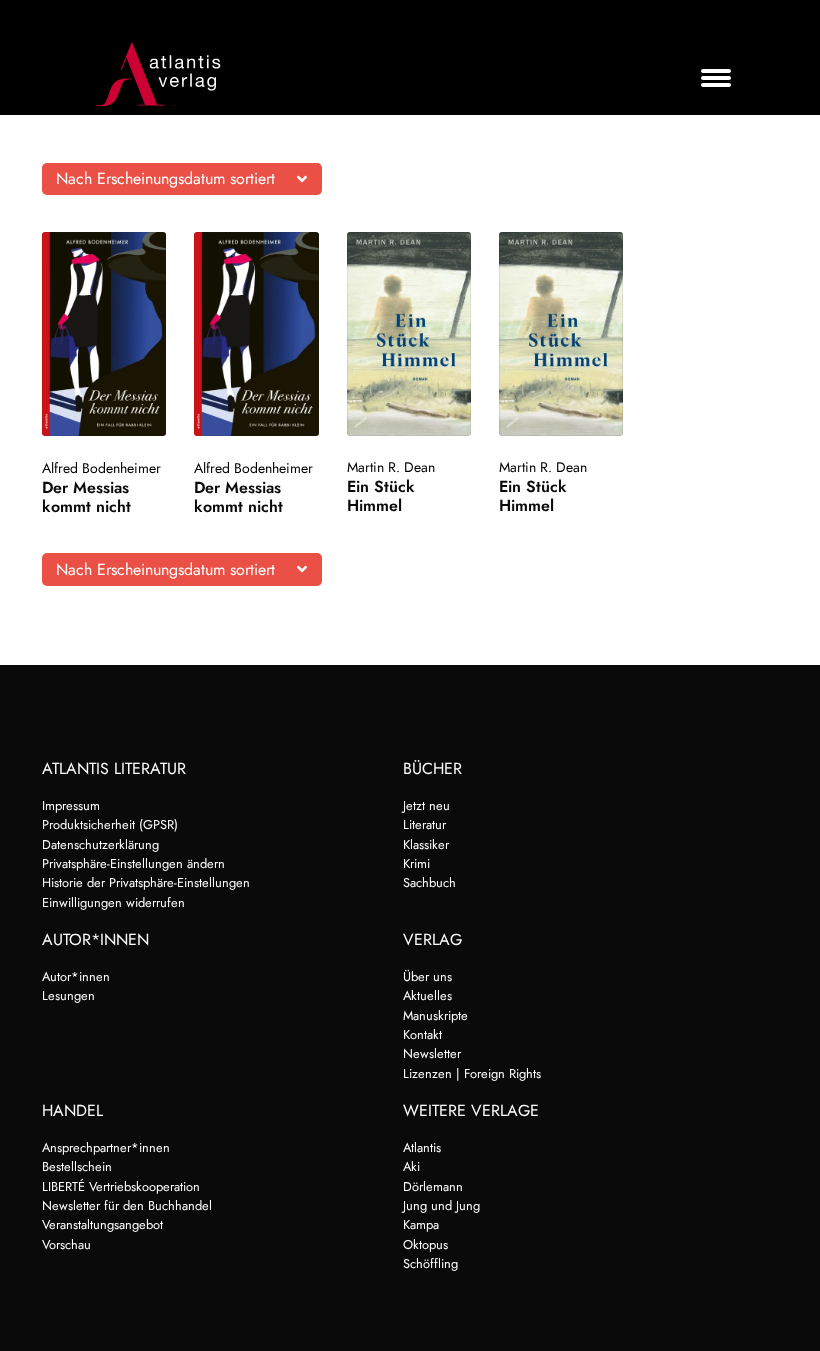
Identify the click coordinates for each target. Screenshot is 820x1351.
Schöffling (430, 1263)
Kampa (421, 1224)
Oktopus (425, 1244)
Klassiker (426, 844)
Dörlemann (433, 1186)
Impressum (71, 805)
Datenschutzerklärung (100, 844)
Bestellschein (77, 1166)
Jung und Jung (441, 1205)
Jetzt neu (426, 805)
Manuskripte (435, 1015)
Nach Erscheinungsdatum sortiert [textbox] (165, 178)
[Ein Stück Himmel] (409, 333)
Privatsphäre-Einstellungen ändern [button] (133, 863)
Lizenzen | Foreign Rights (472, 1073)
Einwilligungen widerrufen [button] (113, 902)
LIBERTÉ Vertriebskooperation (121, 1186)
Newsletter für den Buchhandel (127, 1205)
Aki (411, 1166)
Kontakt (422, 1034)
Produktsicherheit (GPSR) (110, 824)
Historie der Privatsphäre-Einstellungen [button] (146, 882)
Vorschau (66, 1244)
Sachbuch (429, 882)
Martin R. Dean (391, 467)
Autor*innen (76, 976)
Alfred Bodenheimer (101, 468)
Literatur (424, 824)
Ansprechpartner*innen (106, 1147)
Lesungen (68, 995)
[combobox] (182, 179)
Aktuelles (427, 995)
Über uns (427, 976)
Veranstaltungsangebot (102, 1224)
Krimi (416, 863)
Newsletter (432, 1053)
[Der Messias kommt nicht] (104, 334)
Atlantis (422, 1147)
